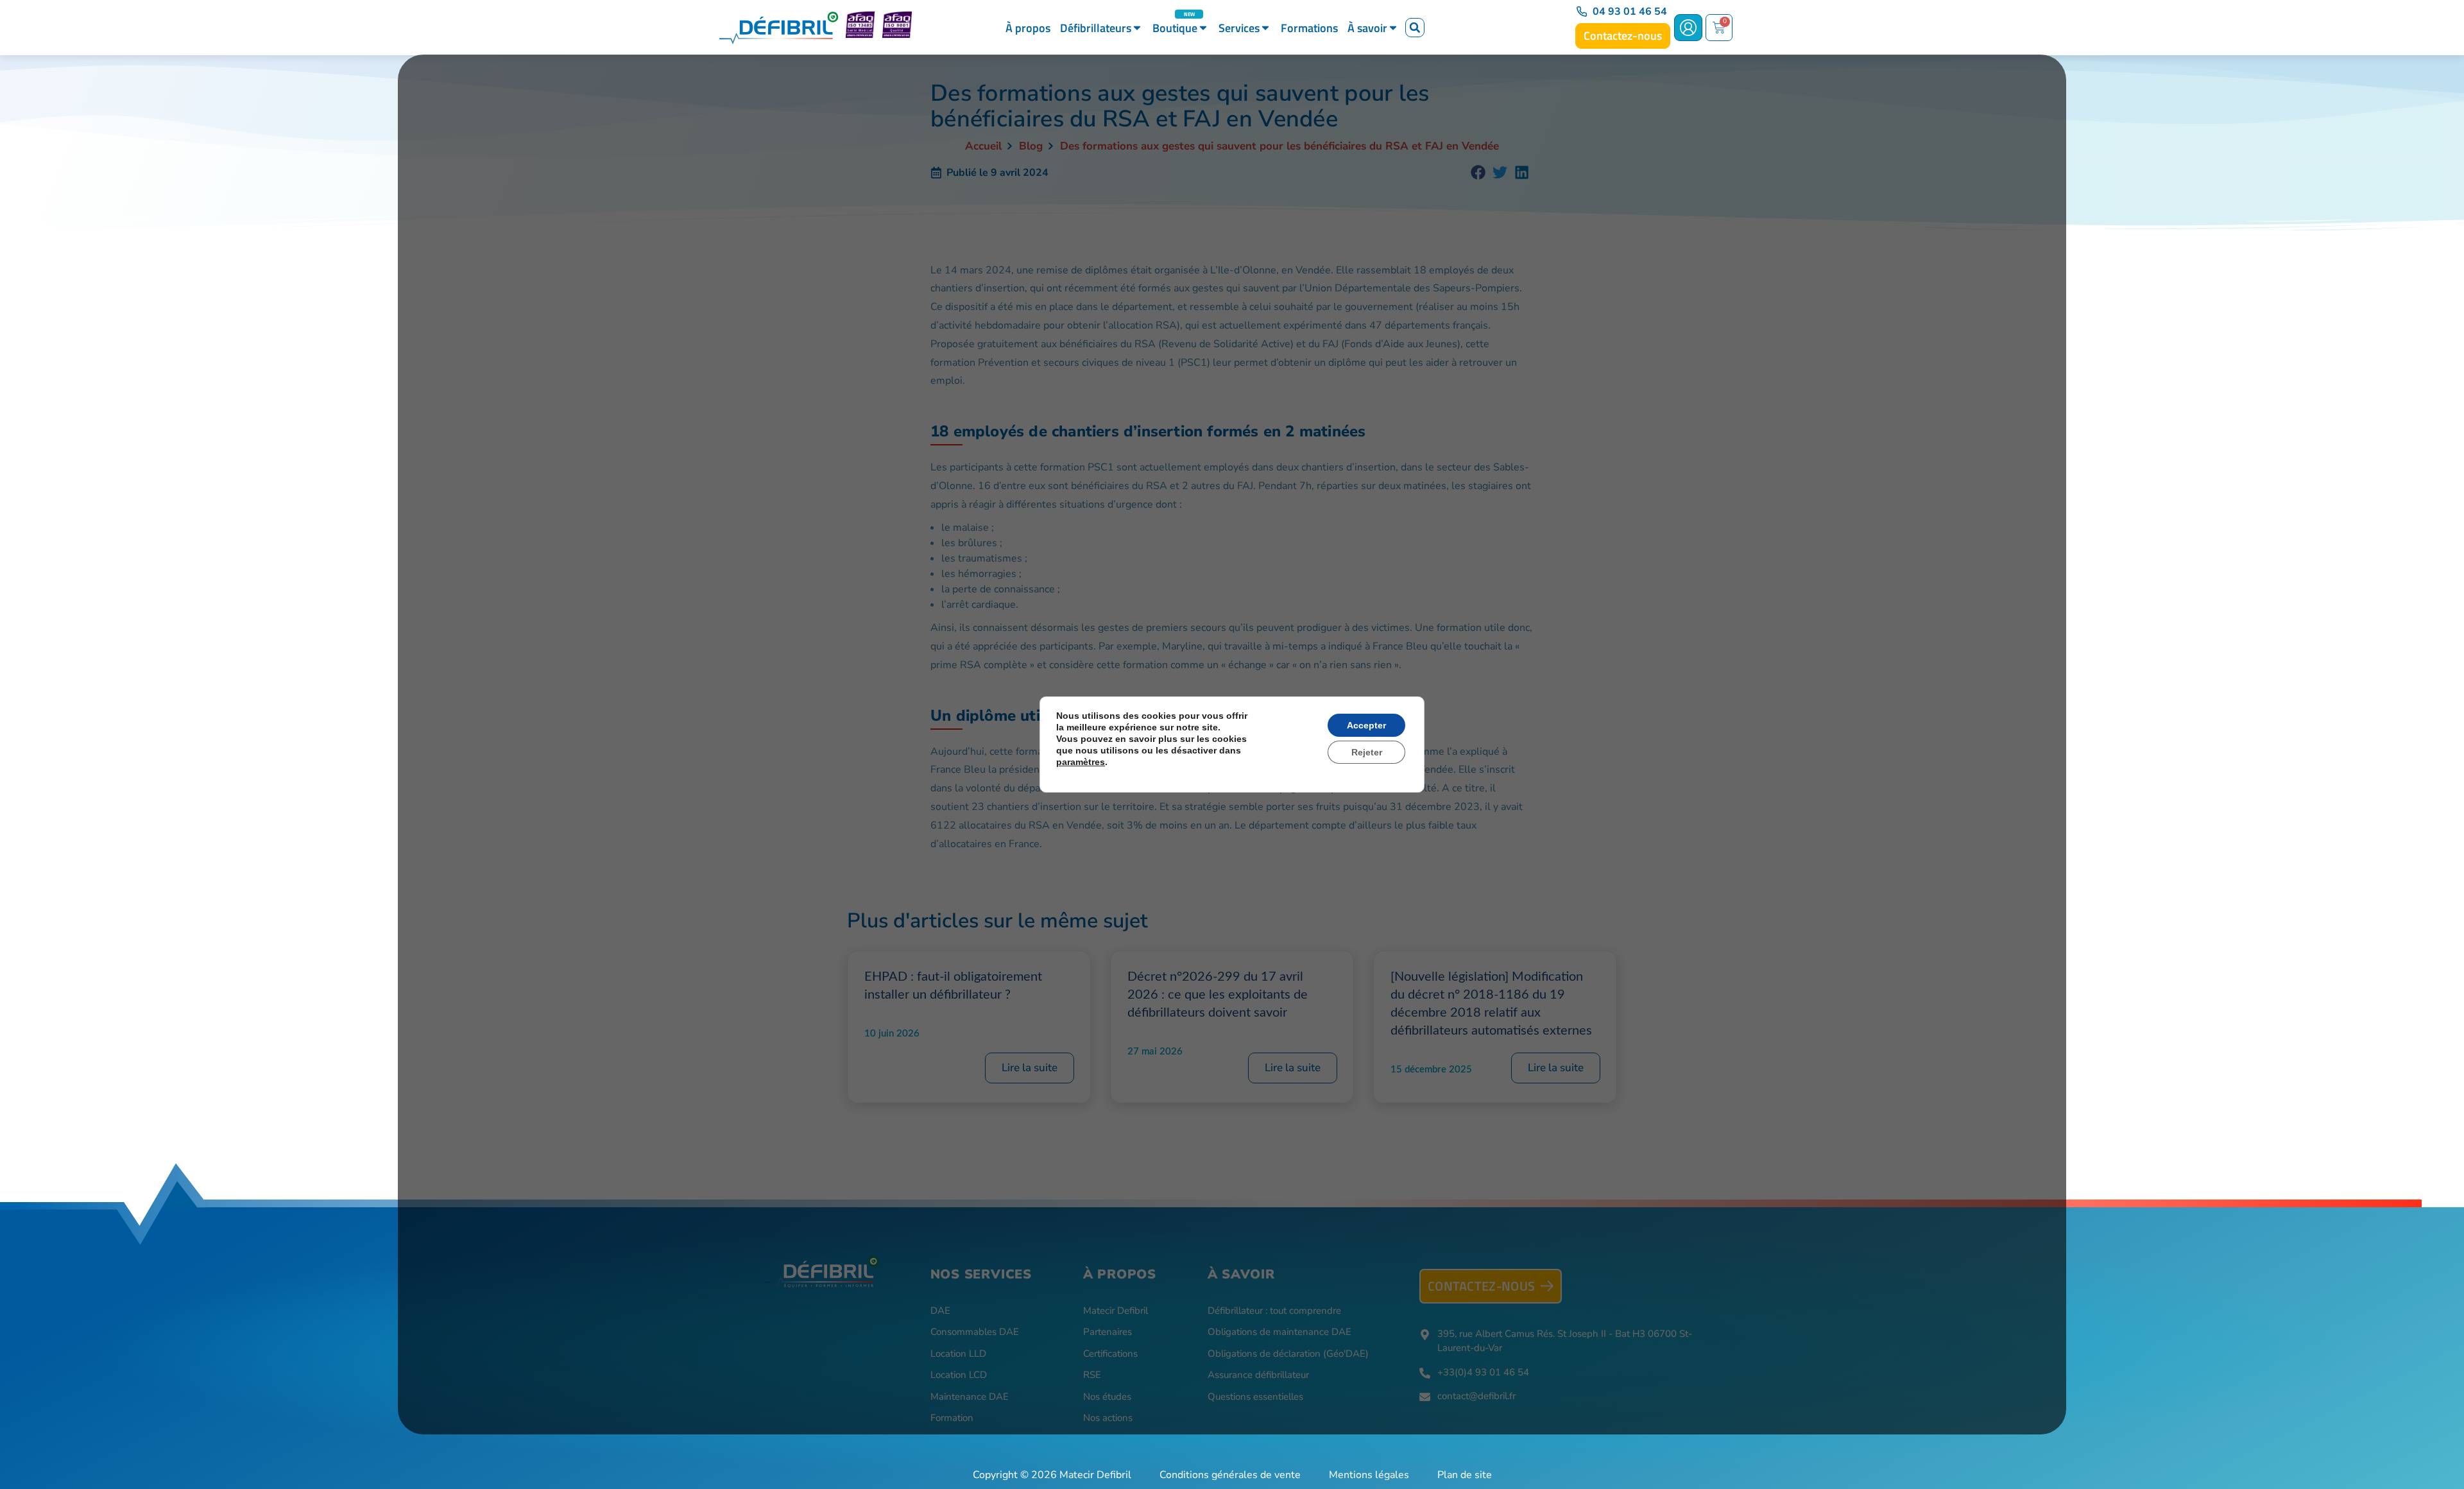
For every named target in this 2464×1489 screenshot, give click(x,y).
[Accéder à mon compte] (1688, 28)
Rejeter (1367, 752)
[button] (1415, 28)
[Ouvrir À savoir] (1393, 28)
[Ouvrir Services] (1265, 28)
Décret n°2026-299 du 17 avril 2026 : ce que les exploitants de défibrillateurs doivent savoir (1218, 995)
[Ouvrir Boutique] (1203, 28)
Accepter (1366, 725)
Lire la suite (1030, 1068)
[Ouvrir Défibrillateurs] (1137, 28)
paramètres (1081, 762)
